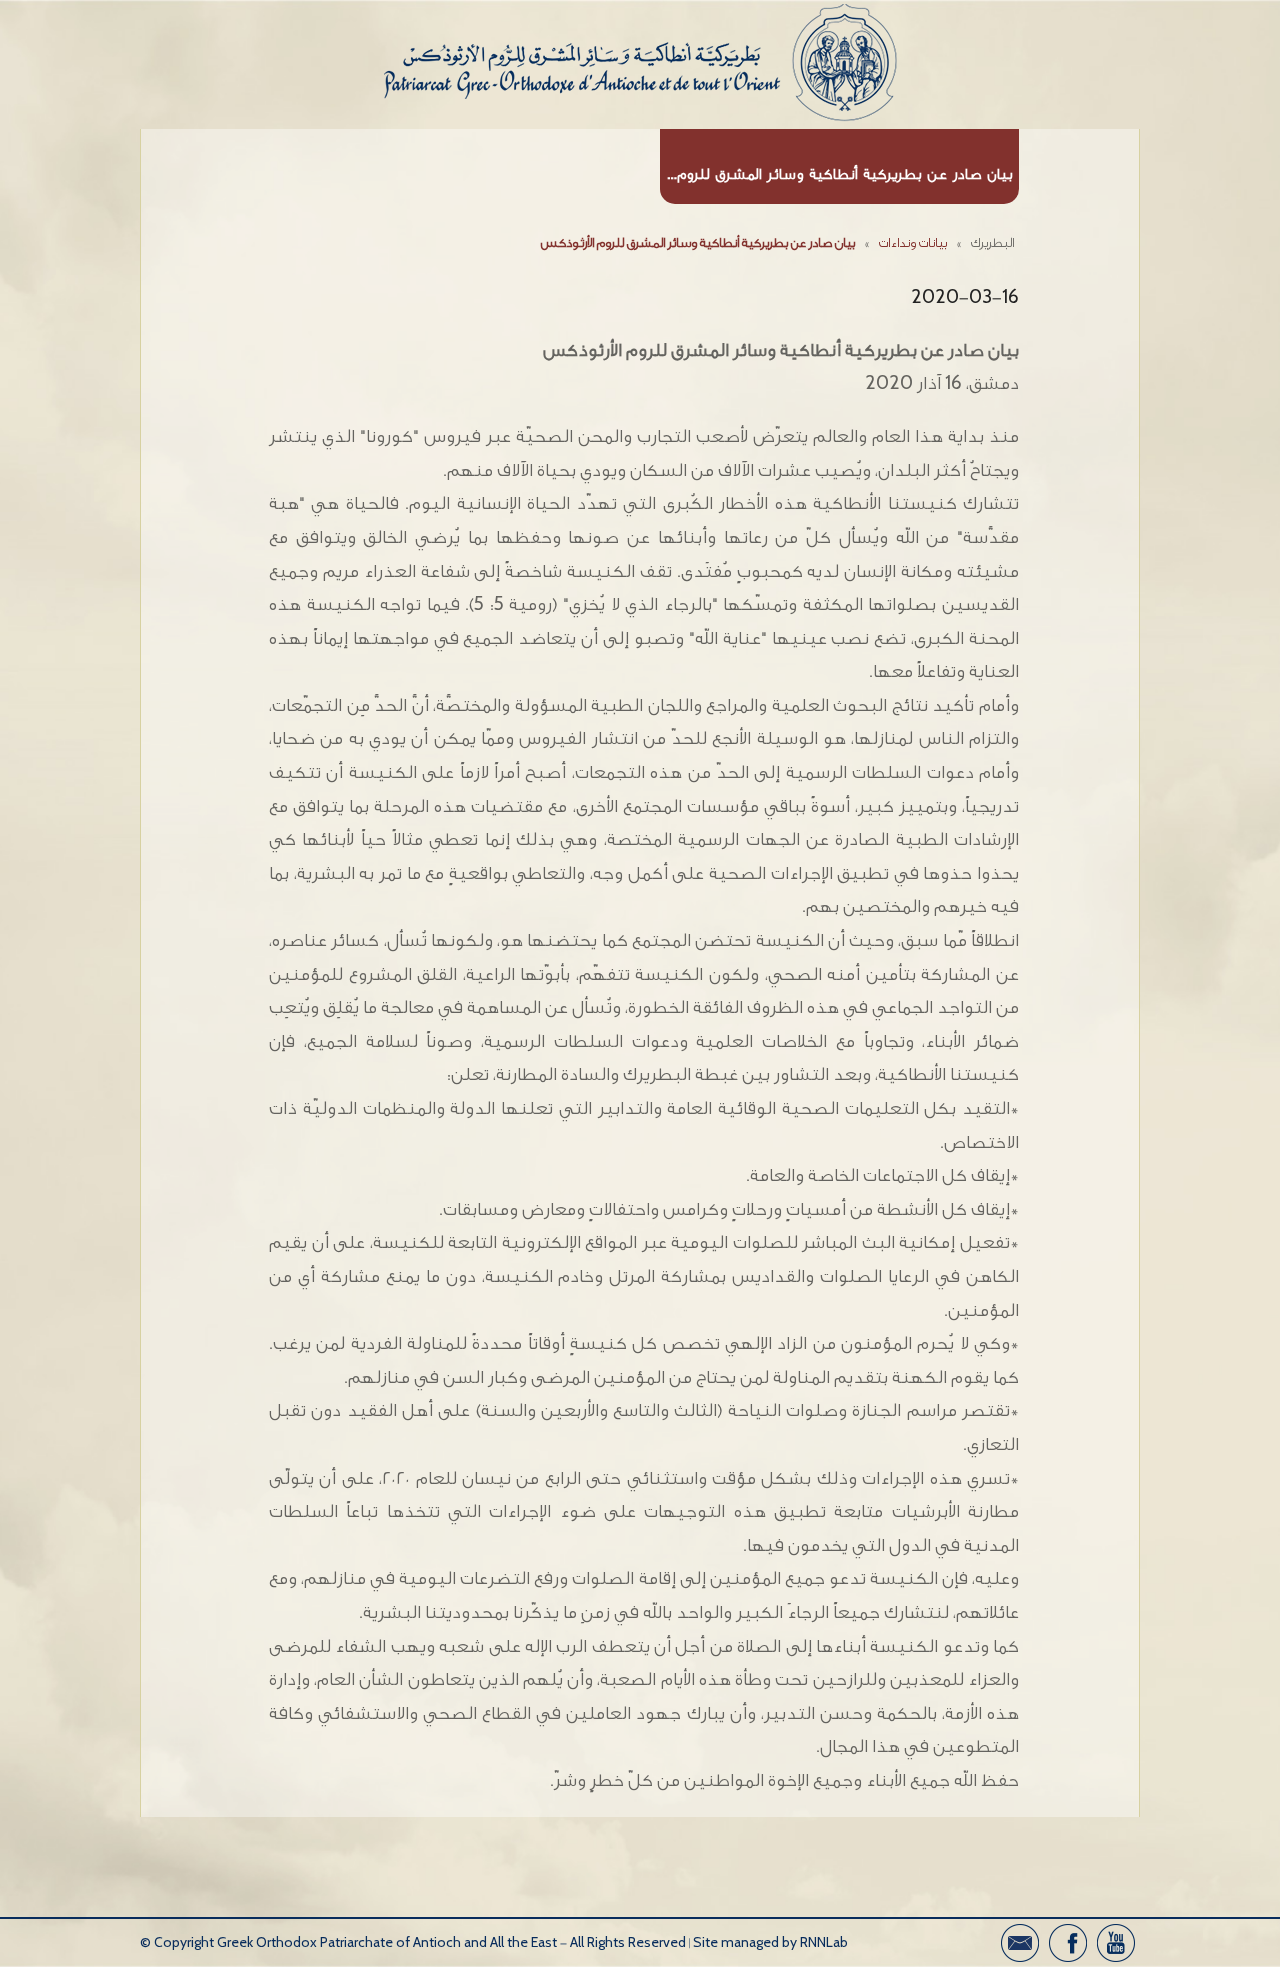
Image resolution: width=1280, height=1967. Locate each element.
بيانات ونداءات (913, 242)
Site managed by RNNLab (770, 1942)
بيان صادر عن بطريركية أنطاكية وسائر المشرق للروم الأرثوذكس (698, 242)
